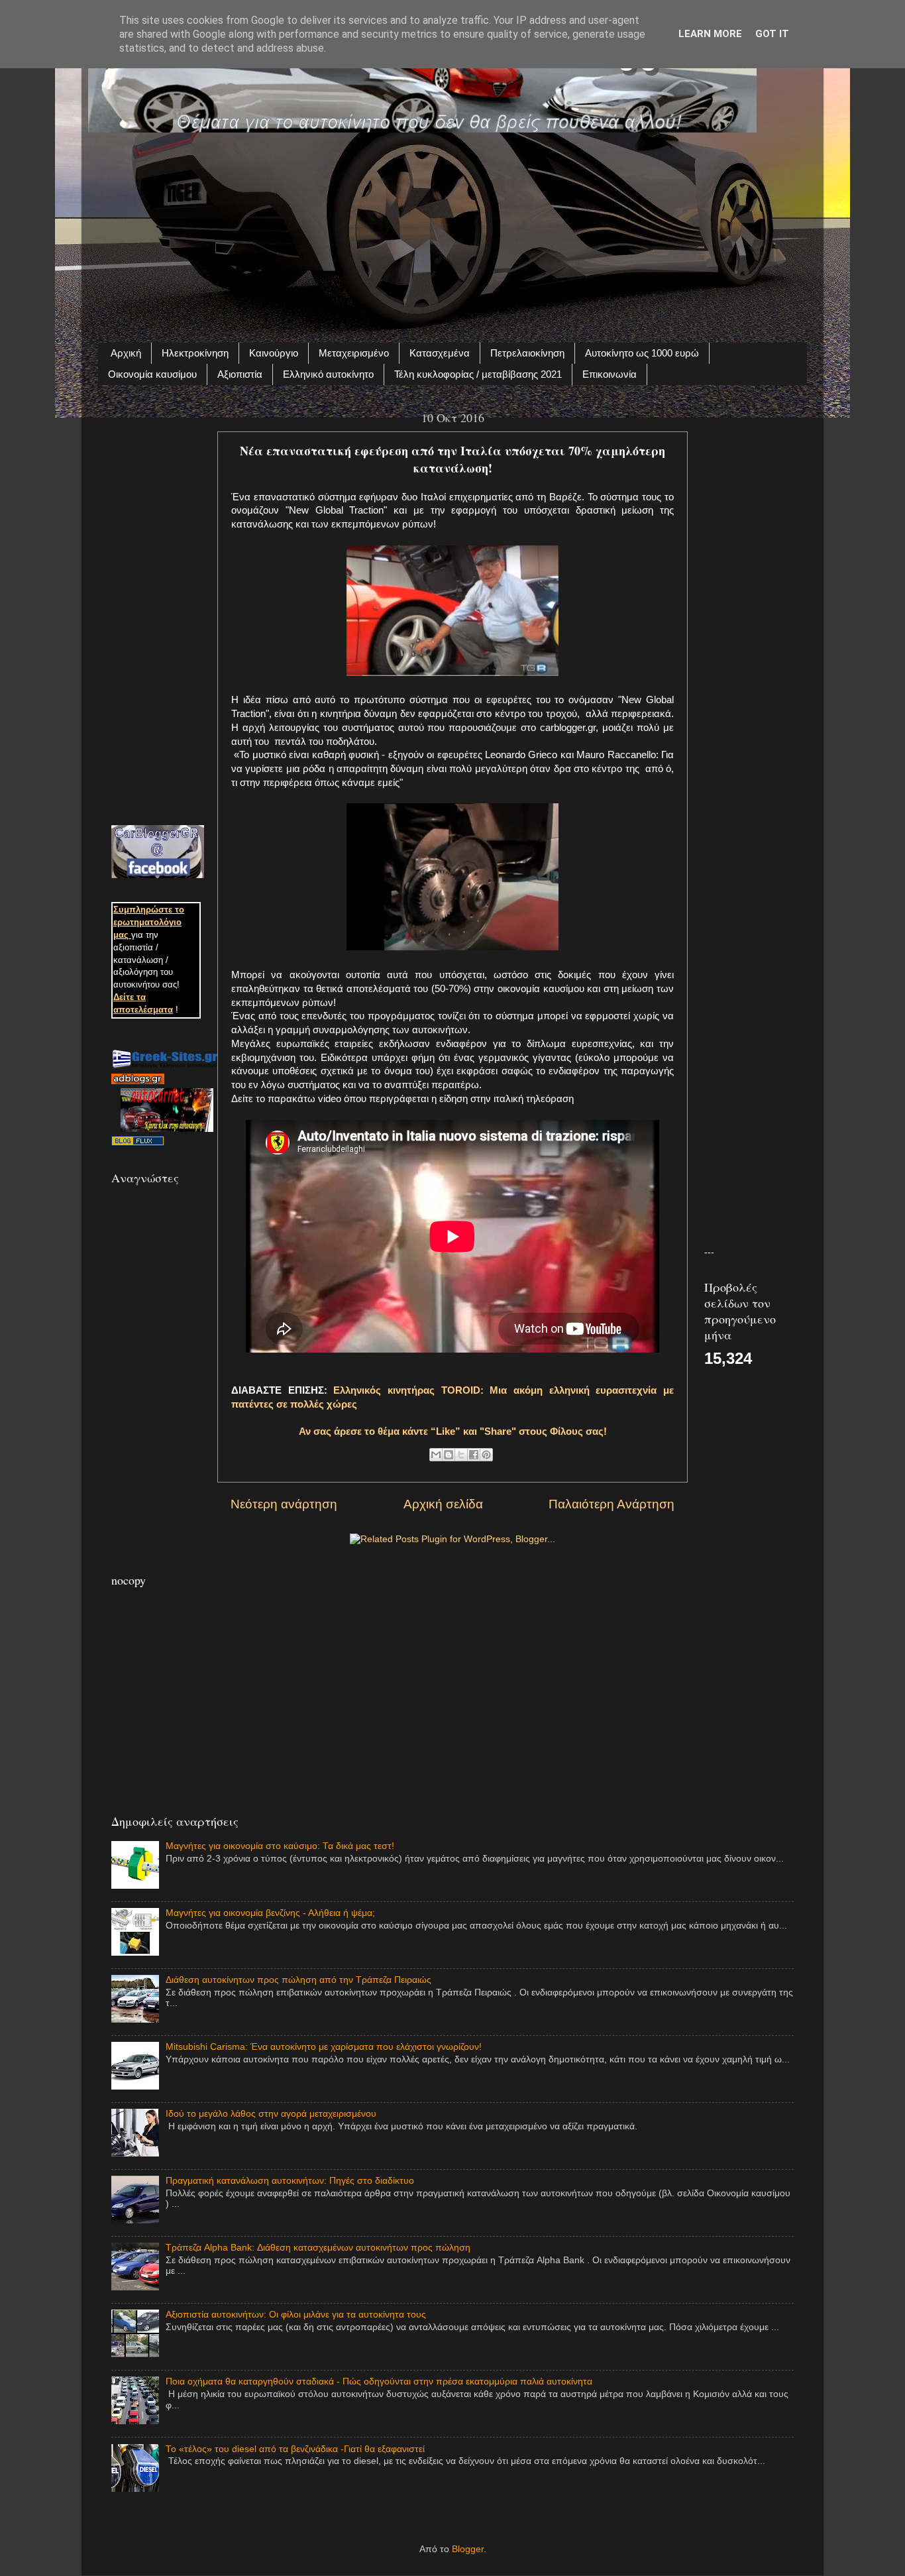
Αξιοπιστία (240, 374)
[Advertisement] (452, 230)
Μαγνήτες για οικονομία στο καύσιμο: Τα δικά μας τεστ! (280, 1846)
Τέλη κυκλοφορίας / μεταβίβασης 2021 (478, 374)
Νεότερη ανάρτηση (284, 1504)
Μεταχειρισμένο (354, 353)
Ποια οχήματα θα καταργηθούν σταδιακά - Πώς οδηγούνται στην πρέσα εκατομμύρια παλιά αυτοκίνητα (379, 2381)
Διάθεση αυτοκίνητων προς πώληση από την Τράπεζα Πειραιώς (298, 1980)
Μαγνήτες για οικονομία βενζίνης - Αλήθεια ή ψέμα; (270, 1913)
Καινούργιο (274, 353)
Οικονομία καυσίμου (152, 374)
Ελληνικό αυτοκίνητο (328, 374)
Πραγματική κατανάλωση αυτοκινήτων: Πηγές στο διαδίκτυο (290, 2181)
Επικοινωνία (610, 374)
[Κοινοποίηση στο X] (461, 1455)
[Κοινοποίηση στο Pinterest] (486, 1455)
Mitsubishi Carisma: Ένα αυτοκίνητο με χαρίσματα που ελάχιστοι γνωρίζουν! (324, 2047)
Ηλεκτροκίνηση (195, 353)
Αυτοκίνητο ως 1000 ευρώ (642, 353)
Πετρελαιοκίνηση (527, 353)
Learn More (710, 34)
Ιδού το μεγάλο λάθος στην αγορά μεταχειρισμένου (271, 2114)
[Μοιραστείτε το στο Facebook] (474, 1455)
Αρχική (126, 353)
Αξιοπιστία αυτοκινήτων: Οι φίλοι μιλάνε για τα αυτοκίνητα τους (296, 2315)
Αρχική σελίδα (443, 1504)
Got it (772, 34)
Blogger (468, 2549)
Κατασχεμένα (440, 353)
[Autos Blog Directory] (138, 1143)
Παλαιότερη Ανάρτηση (612, 1504)
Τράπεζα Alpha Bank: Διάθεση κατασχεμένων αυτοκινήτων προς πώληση (318, 2248)
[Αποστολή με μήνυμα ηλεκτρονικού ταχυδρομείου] (436, 1455)
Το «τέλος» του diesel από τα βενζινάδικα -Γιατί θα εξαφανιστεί (295, 2449)
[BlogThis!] (449, 1455)
